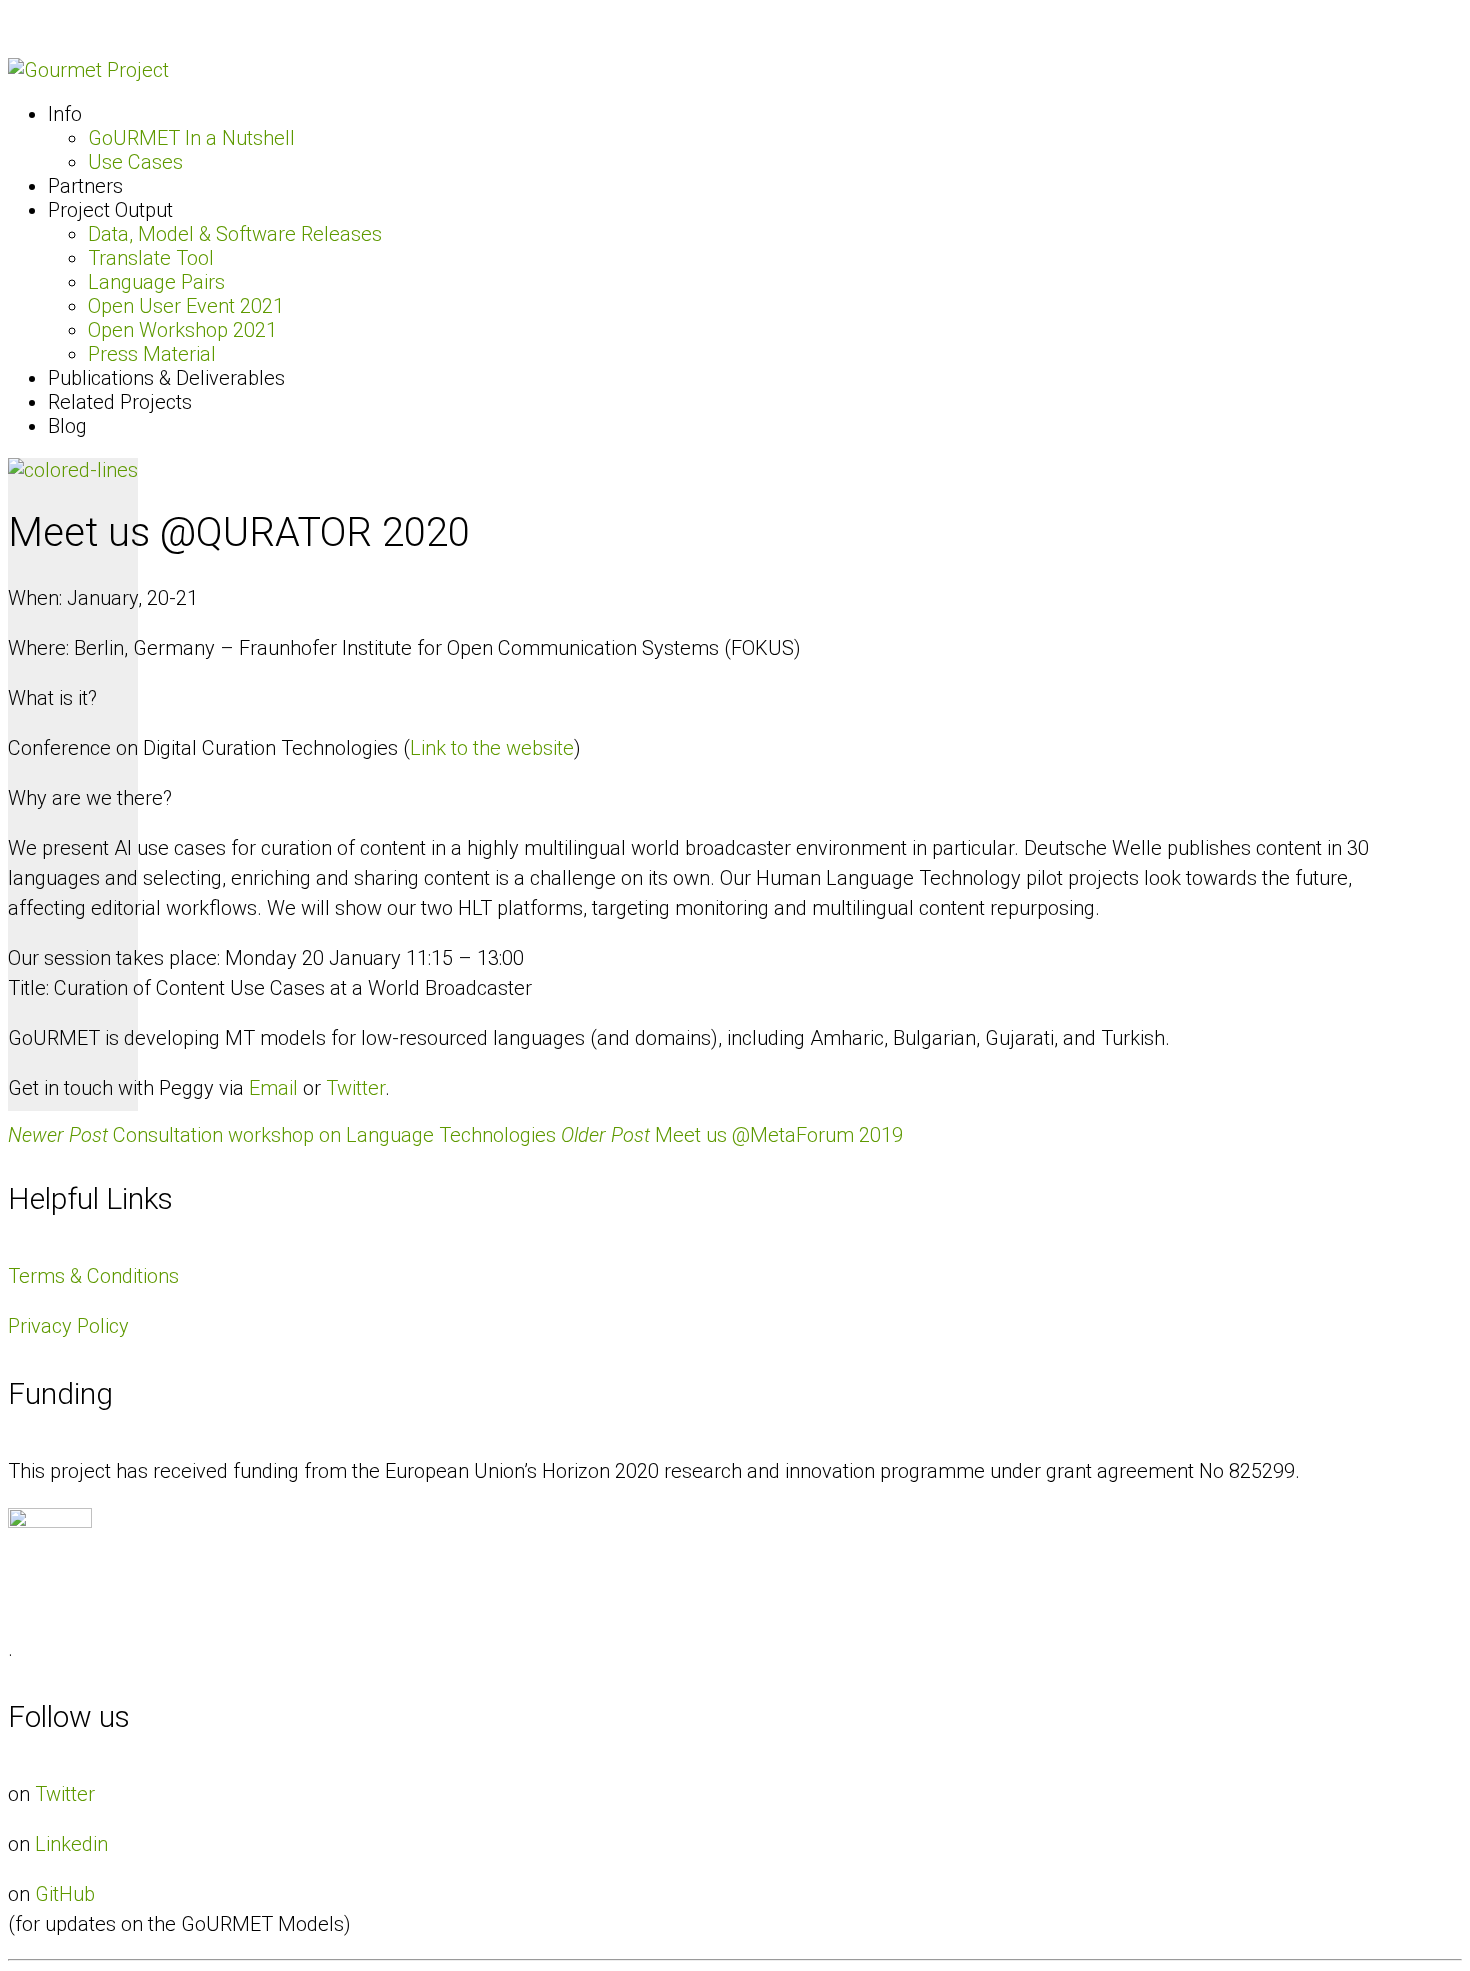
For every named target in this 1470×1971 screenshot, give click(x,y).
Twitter (355, 1088)
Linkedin (71, 1844)
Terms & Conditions (93, 1276)
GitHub (65, 1894)
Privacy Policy (68, 1326)
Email (273, 1088)
